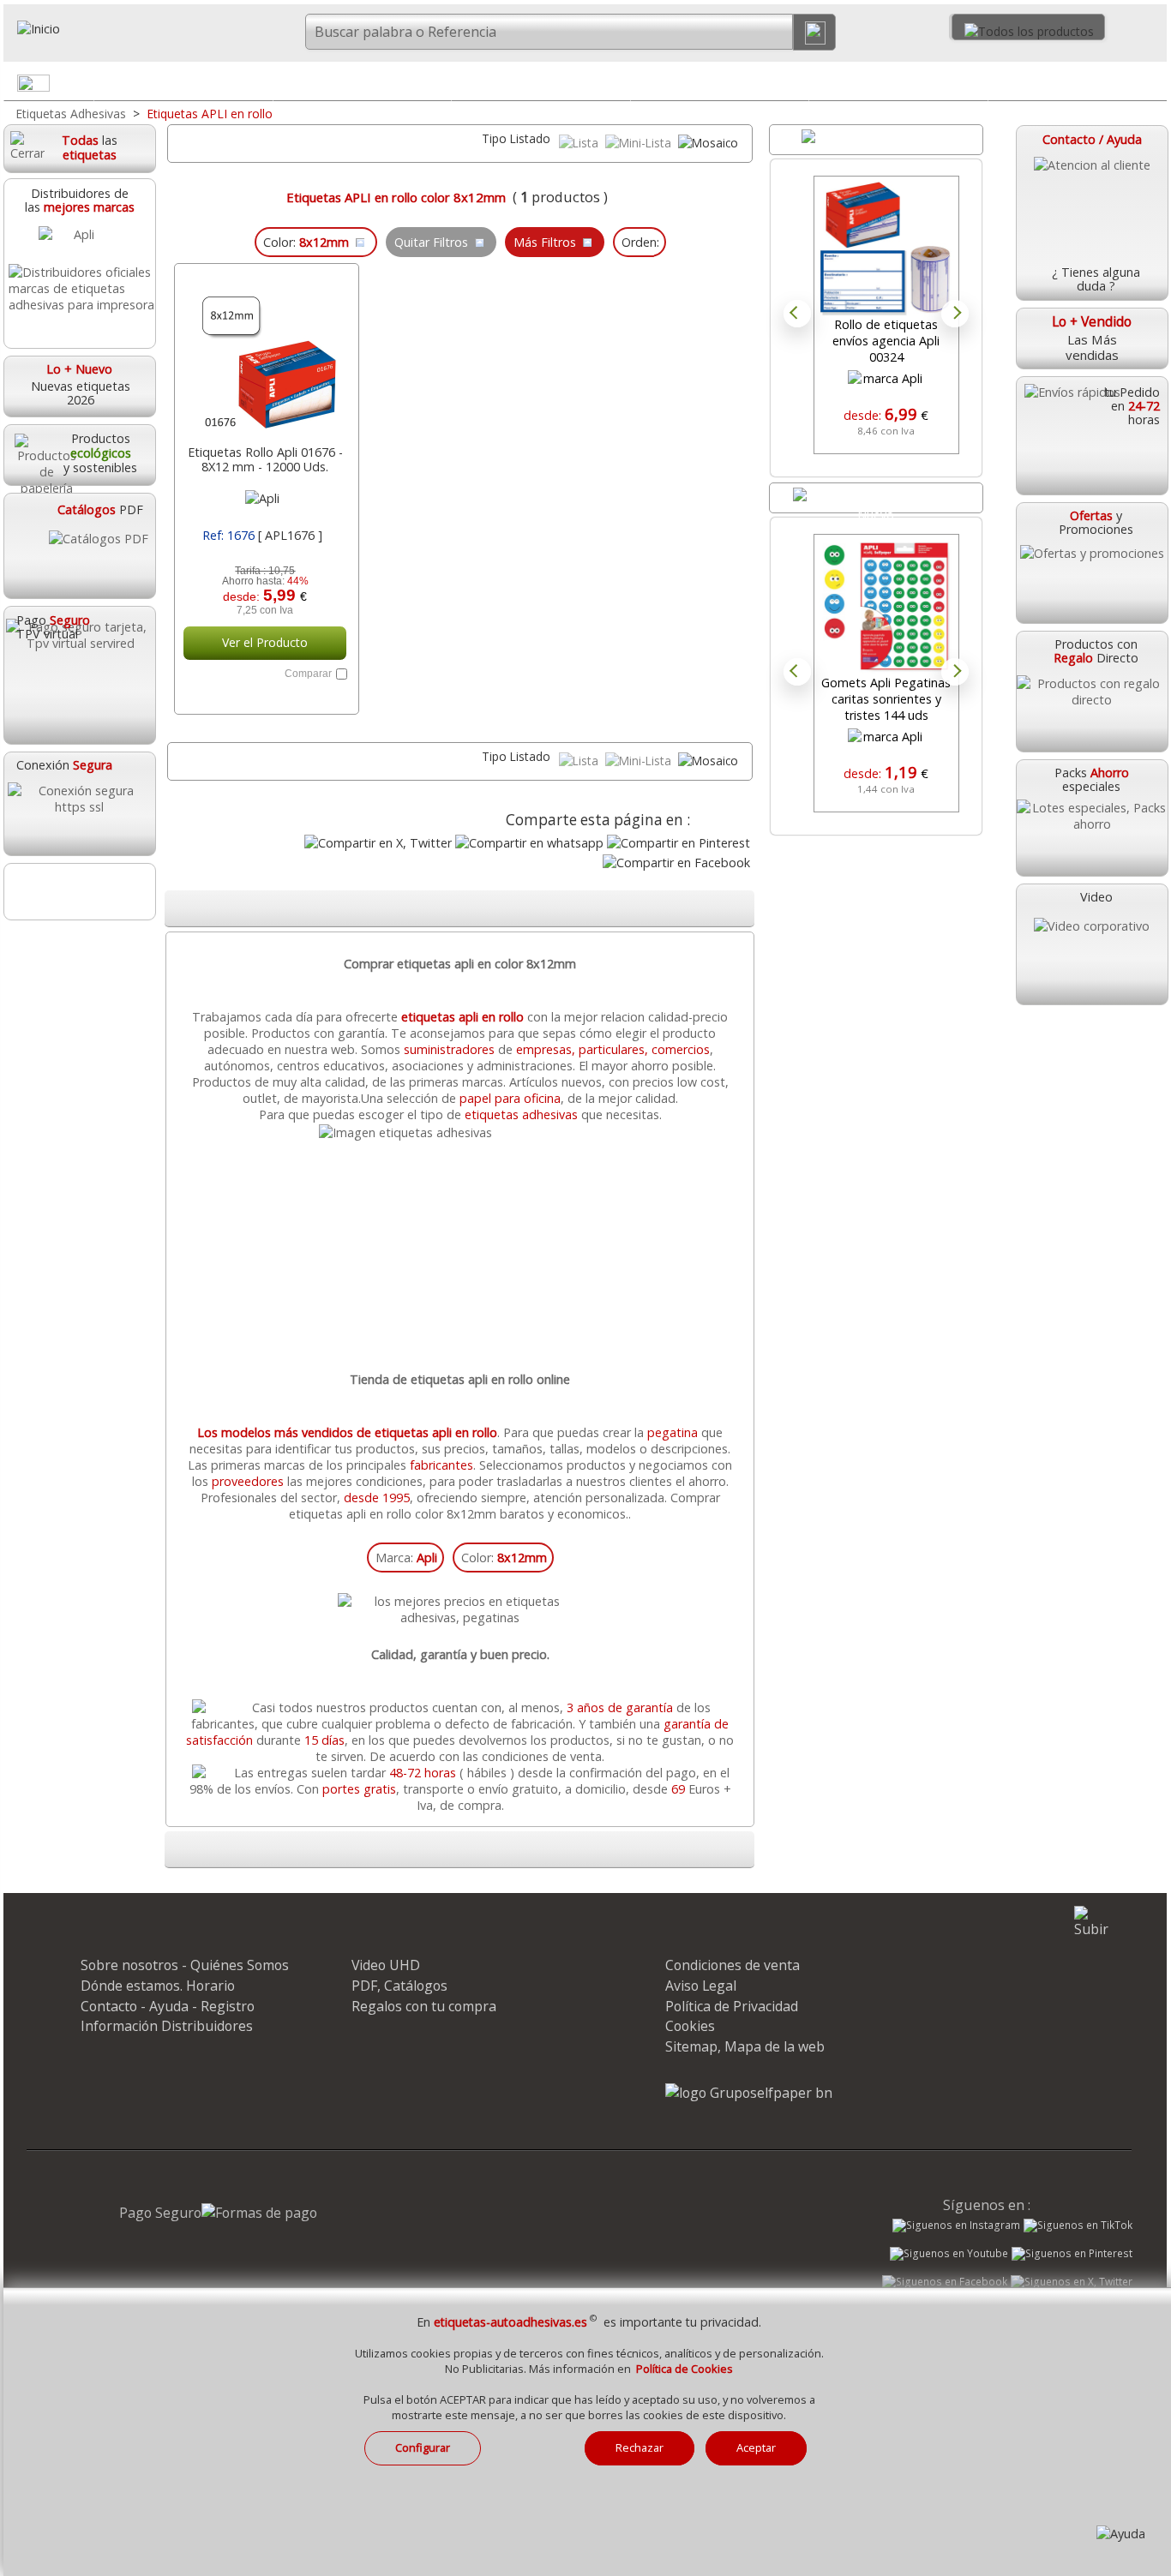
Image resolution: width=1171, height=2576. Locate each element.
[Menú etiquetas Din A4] (259, 87)
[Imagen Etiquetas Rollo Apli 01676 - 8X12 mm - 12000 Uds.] (265, 356)
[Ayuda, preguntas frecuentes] (1121, 2534)
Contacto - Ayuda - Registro (168, 2006)
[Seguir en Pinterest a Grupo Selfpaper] (1072, 2254)
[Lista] (580, 143)
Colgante (541, 82)
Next (955, 314)
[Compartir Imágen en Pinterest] (679, 843)
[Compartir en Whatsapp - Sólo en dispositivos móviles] (529, 843)
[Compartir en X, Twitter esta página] (378, 843)
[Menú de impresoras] (795, 87)
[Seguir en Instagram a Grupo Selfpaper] (956, 2226)
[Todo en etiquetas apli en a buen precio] (462, 1132)
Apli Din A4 (183, 82)
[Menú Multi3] (437, 87)
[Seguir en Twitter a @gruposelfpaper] (1072, 2282)
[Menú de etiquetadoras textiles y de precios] (974, 87)
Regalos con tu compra (424, 2006)
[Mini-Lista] (640, 143)
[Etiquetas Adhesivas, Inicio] (96, 29)
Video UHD (386, 1965)
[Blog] (79, 892)
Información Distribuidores (167, 2026)
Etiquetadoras (898, 82)
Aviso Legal (701, 1986)
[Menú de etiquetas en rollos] (1152, 87)
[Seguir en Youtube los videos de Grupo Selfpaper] (949, 2254)
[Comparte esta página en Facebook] (676, 863)
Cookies (690, 2026)
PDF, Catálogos (399, 1986)
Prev (797, 314)
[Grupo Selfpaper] (749, 2093)
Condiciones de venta (733, 1965)
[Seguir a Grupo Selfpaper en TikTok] (1078, 2226)
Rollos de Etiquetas (1077, 82)
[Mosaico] (708, 143)
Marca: (406, 1558)
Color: (504, 1558)
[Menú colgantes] (616, 87)
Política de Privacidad (732, 2006)
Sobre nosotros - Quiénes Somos (185, 1965)
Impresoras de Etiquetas (720, 82)
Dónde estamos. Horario (158, 1986)
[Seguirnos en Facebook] (945, 2284)
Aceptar (756, 2447)
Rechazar (640, 2447)
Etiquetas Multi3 (362, 82)
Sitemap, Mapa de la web (745, 2046)
